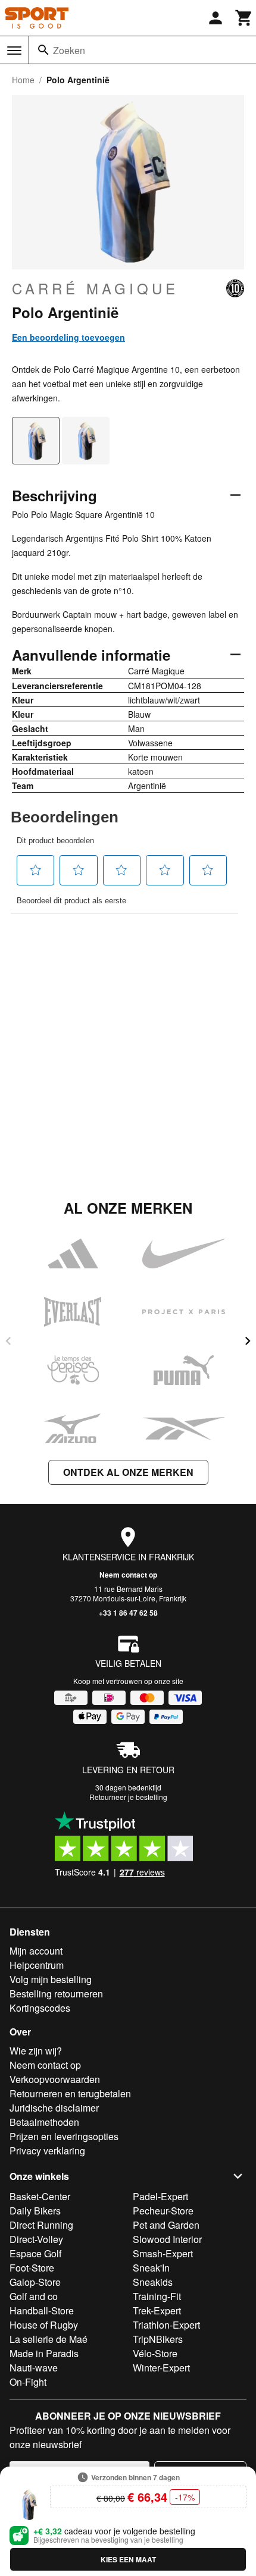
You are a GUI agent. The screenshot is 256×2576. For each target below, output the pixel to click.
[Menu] (14, 51)
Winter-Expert (161, 2368)
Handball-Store (42, 2310)
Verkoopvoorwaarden (55, 2079)
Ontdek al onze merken (128, 1472)
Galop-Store (35, 2282)
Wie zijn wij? (36, 2051)
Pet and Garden (166, 2225)
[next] (248, 1341)
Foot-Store (32, 2268)
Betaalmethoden (44, 2122)
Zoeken (69, 50)
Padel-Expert (160, 2196)
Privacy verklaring (47, 2151)
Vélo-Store (155, 2353)
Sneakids (153, 2282)
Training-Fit (157, 2296)
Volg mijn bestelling (51, 1979)
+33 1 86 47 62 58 (128, 1613)
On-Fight (28, 2382)
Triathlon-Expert (166, 2325)
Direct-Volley (36, 2239)
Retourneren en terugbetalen (70, 2093)
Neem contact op (128, 1575)
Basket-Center (40, 2196)
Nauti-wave (34, 2368)
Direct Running (41, 2225)
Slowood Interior (167, 2239)
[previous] (8, 1341)
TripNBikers (158, 2339)
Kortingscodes (40, 2008)
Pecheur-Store (163, 2211)
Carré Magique (95, 288)
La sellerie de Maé (49, 2339)
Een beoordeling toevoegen (68, 337)
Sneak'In (151, 2268)
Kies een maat (128, 2559)
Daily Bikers (35, 2211)
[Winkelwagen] (244, 18)
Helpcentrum (37, 1965)
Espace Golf (35, 2253)
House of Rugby (44, 2325)
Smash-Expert (163, 2253)
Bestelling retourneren (56, 1994)
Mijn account (36, 1951)
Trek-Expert (157, 2310)
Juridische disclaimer (54, 2108)
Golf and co (34, 2296)
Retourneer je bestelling (128, 1797)
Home (23, 80)
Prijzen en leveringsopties (64, 2136)
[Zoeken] (43, 50)
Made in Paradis (44, 2353)
